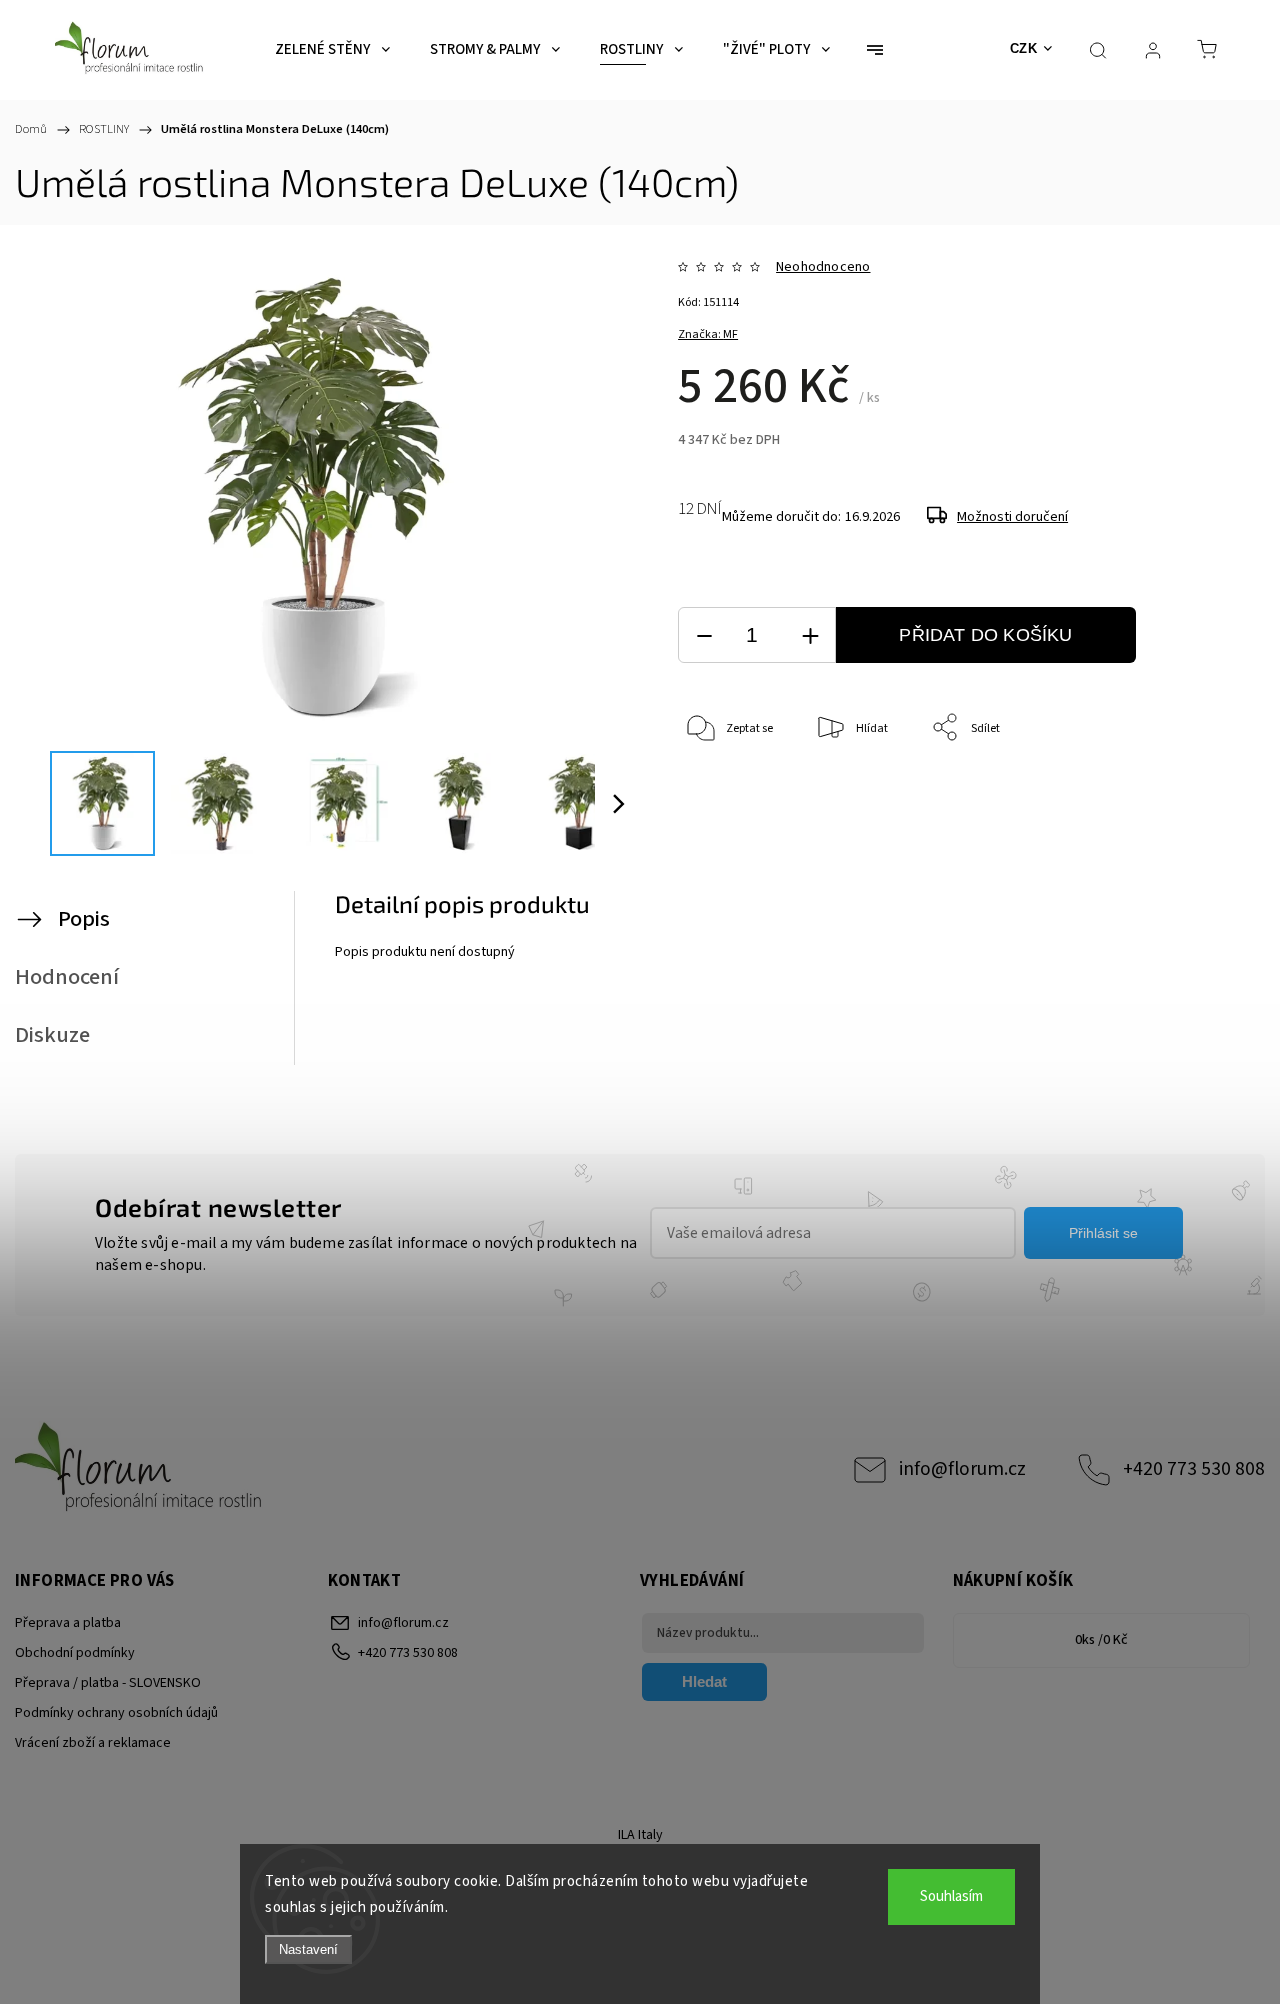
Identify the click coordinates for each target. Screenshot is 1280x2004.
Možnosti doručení (1012, 517)
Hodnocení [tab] (67, 977)
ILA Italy (640, 1835)
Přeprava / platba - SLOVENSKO (108, 1683)
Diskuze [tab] (52, 1035)
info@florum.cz (962, 1469)
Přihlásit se (1103, 1233)
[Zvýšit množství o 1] (810, 635)
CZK (1024, 48)
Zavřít (1194, 794)
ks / (1101, 1640)
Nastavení (308, 1949)
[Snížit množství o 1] (704, 635)
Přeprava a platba (68, 1623)
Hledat (704, 1681)
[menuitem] (332, 50)
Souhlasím (951, 1896)
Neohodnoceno (823, 267)
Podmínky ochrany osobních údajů (116, 1713)
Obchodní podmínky (75, 1653)
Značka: (708, 334)
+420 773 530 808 (1194, 1469)
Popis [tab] (84, 919)
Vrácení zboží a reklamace (93, 1743)
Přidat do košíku (985, 635)
